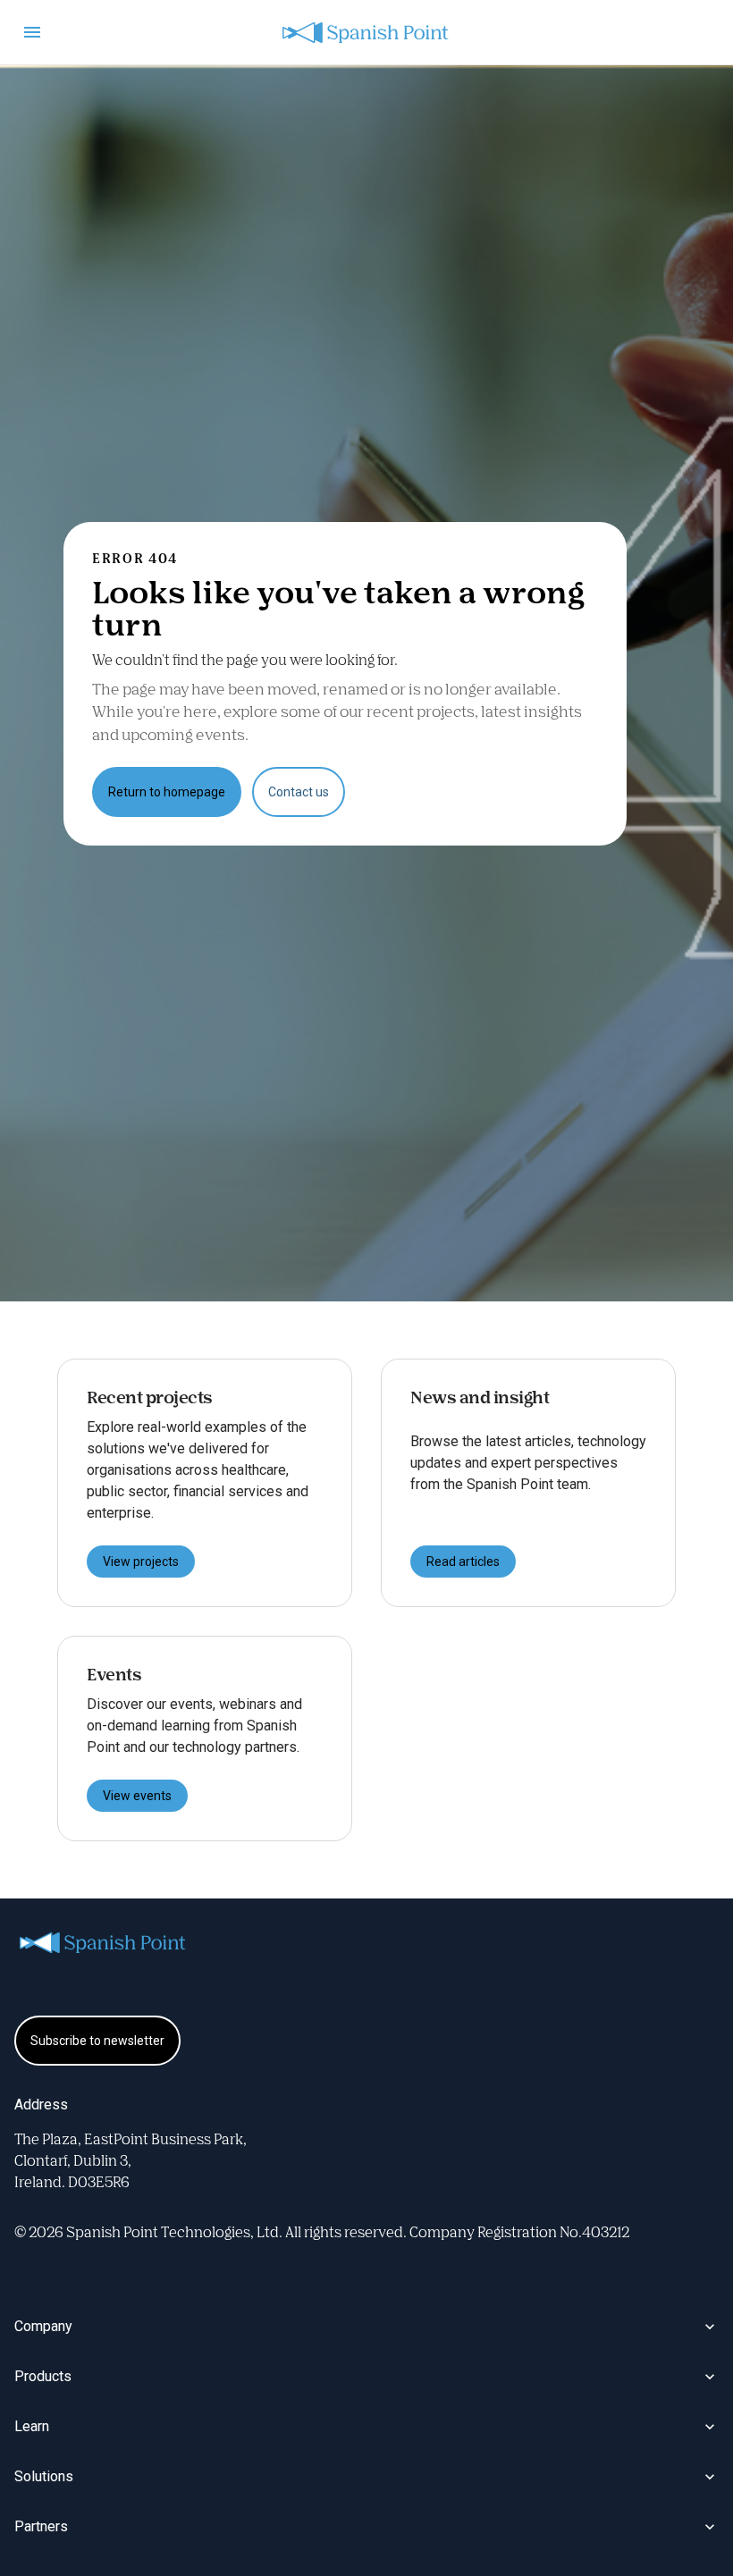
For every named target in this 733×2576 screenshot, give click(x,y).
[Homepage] (366, 33)
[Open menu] (32, 32)
